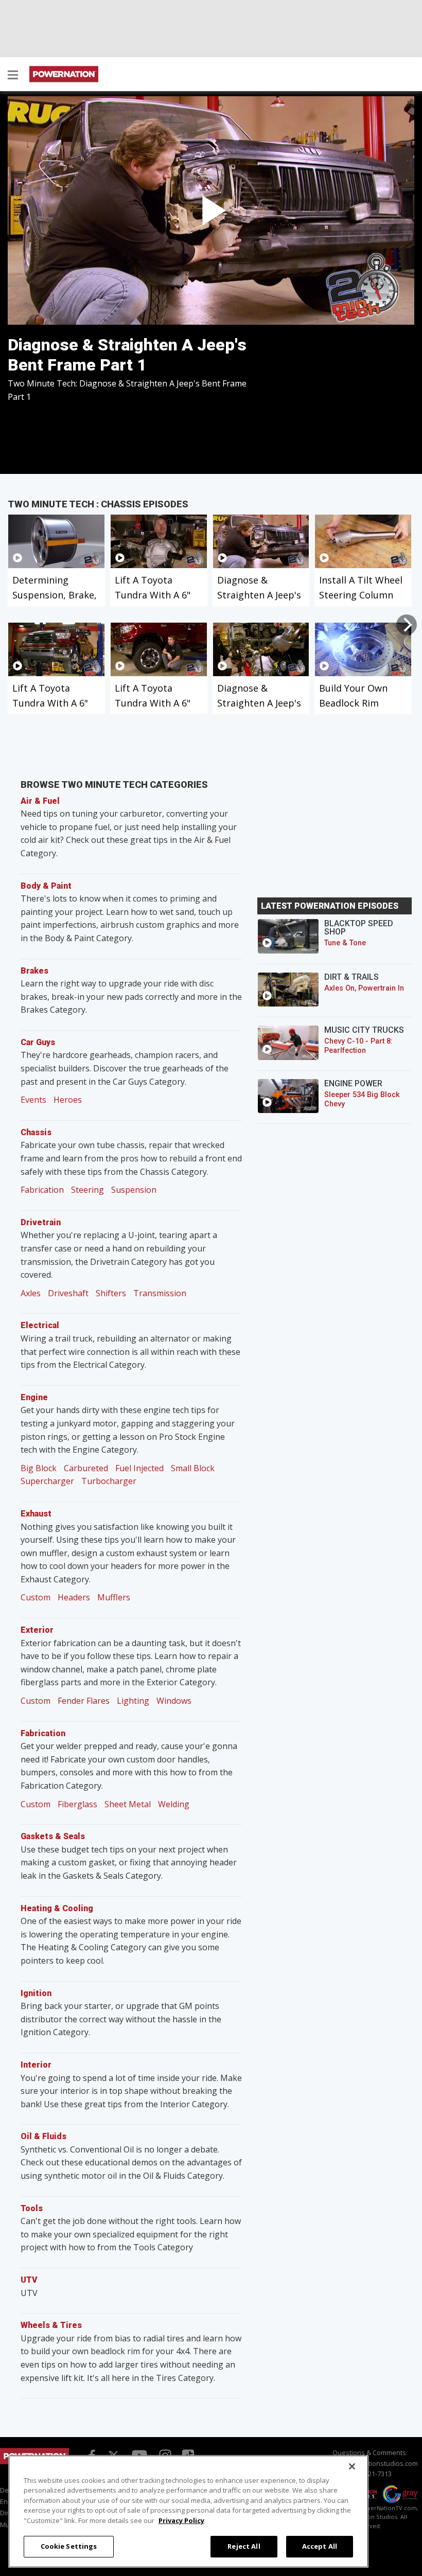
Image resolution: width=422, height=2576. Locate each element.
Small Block (193, 1468)
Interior (36, 2065)
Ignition (36, 1993)
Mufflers (114, 1597)
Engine (34, 1397)
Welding (174, 1804)
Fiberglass (77, 1804)
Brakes (34, 971)
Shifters (111, 1293)
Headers (74, 1597)
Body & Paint (46, 886)
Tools (32, 2208)
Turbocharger (109, 1481)
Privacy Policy (181, 2520)
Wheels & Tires (51, 2325)
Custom (36, 1597)
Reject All (244, 2546)
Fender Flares (84, 1701)
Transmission (160, 1293)
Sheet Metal (128, 1804)
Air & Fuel (40, 801)
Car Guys (38, 1042)
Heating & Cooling (57, 1908)
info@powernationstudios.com (370, 2463)
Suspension (134, 1190)
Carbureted (86, 1468)
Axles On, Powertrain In (364, 988)
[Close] (352, 2466)
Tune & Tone (345, 943)
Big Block (39, 1468)
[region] (188, 2511)
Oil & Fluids (43, 2136)
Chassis (36, 1132)
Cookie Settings (69, 2546)
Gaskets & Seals (53, 1836)
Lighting (133, 1701)
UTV (29, 2280)
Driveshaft (68, 1293)
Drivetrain (41, 1222)
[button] (13, 76)
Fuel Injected (139, 1468)
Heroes (68, 1100)
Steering (87, 1190)
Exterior (37, 1630)
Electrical (40, 1325)
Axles (31, 1293)
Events (33, 1100)
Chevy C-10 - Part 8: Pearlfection (358, 1046)
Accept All (320, 2546)
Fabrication (42, 1190)
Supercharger (47, 1481)
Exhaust (36, 1514)
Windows (174, 1701)
